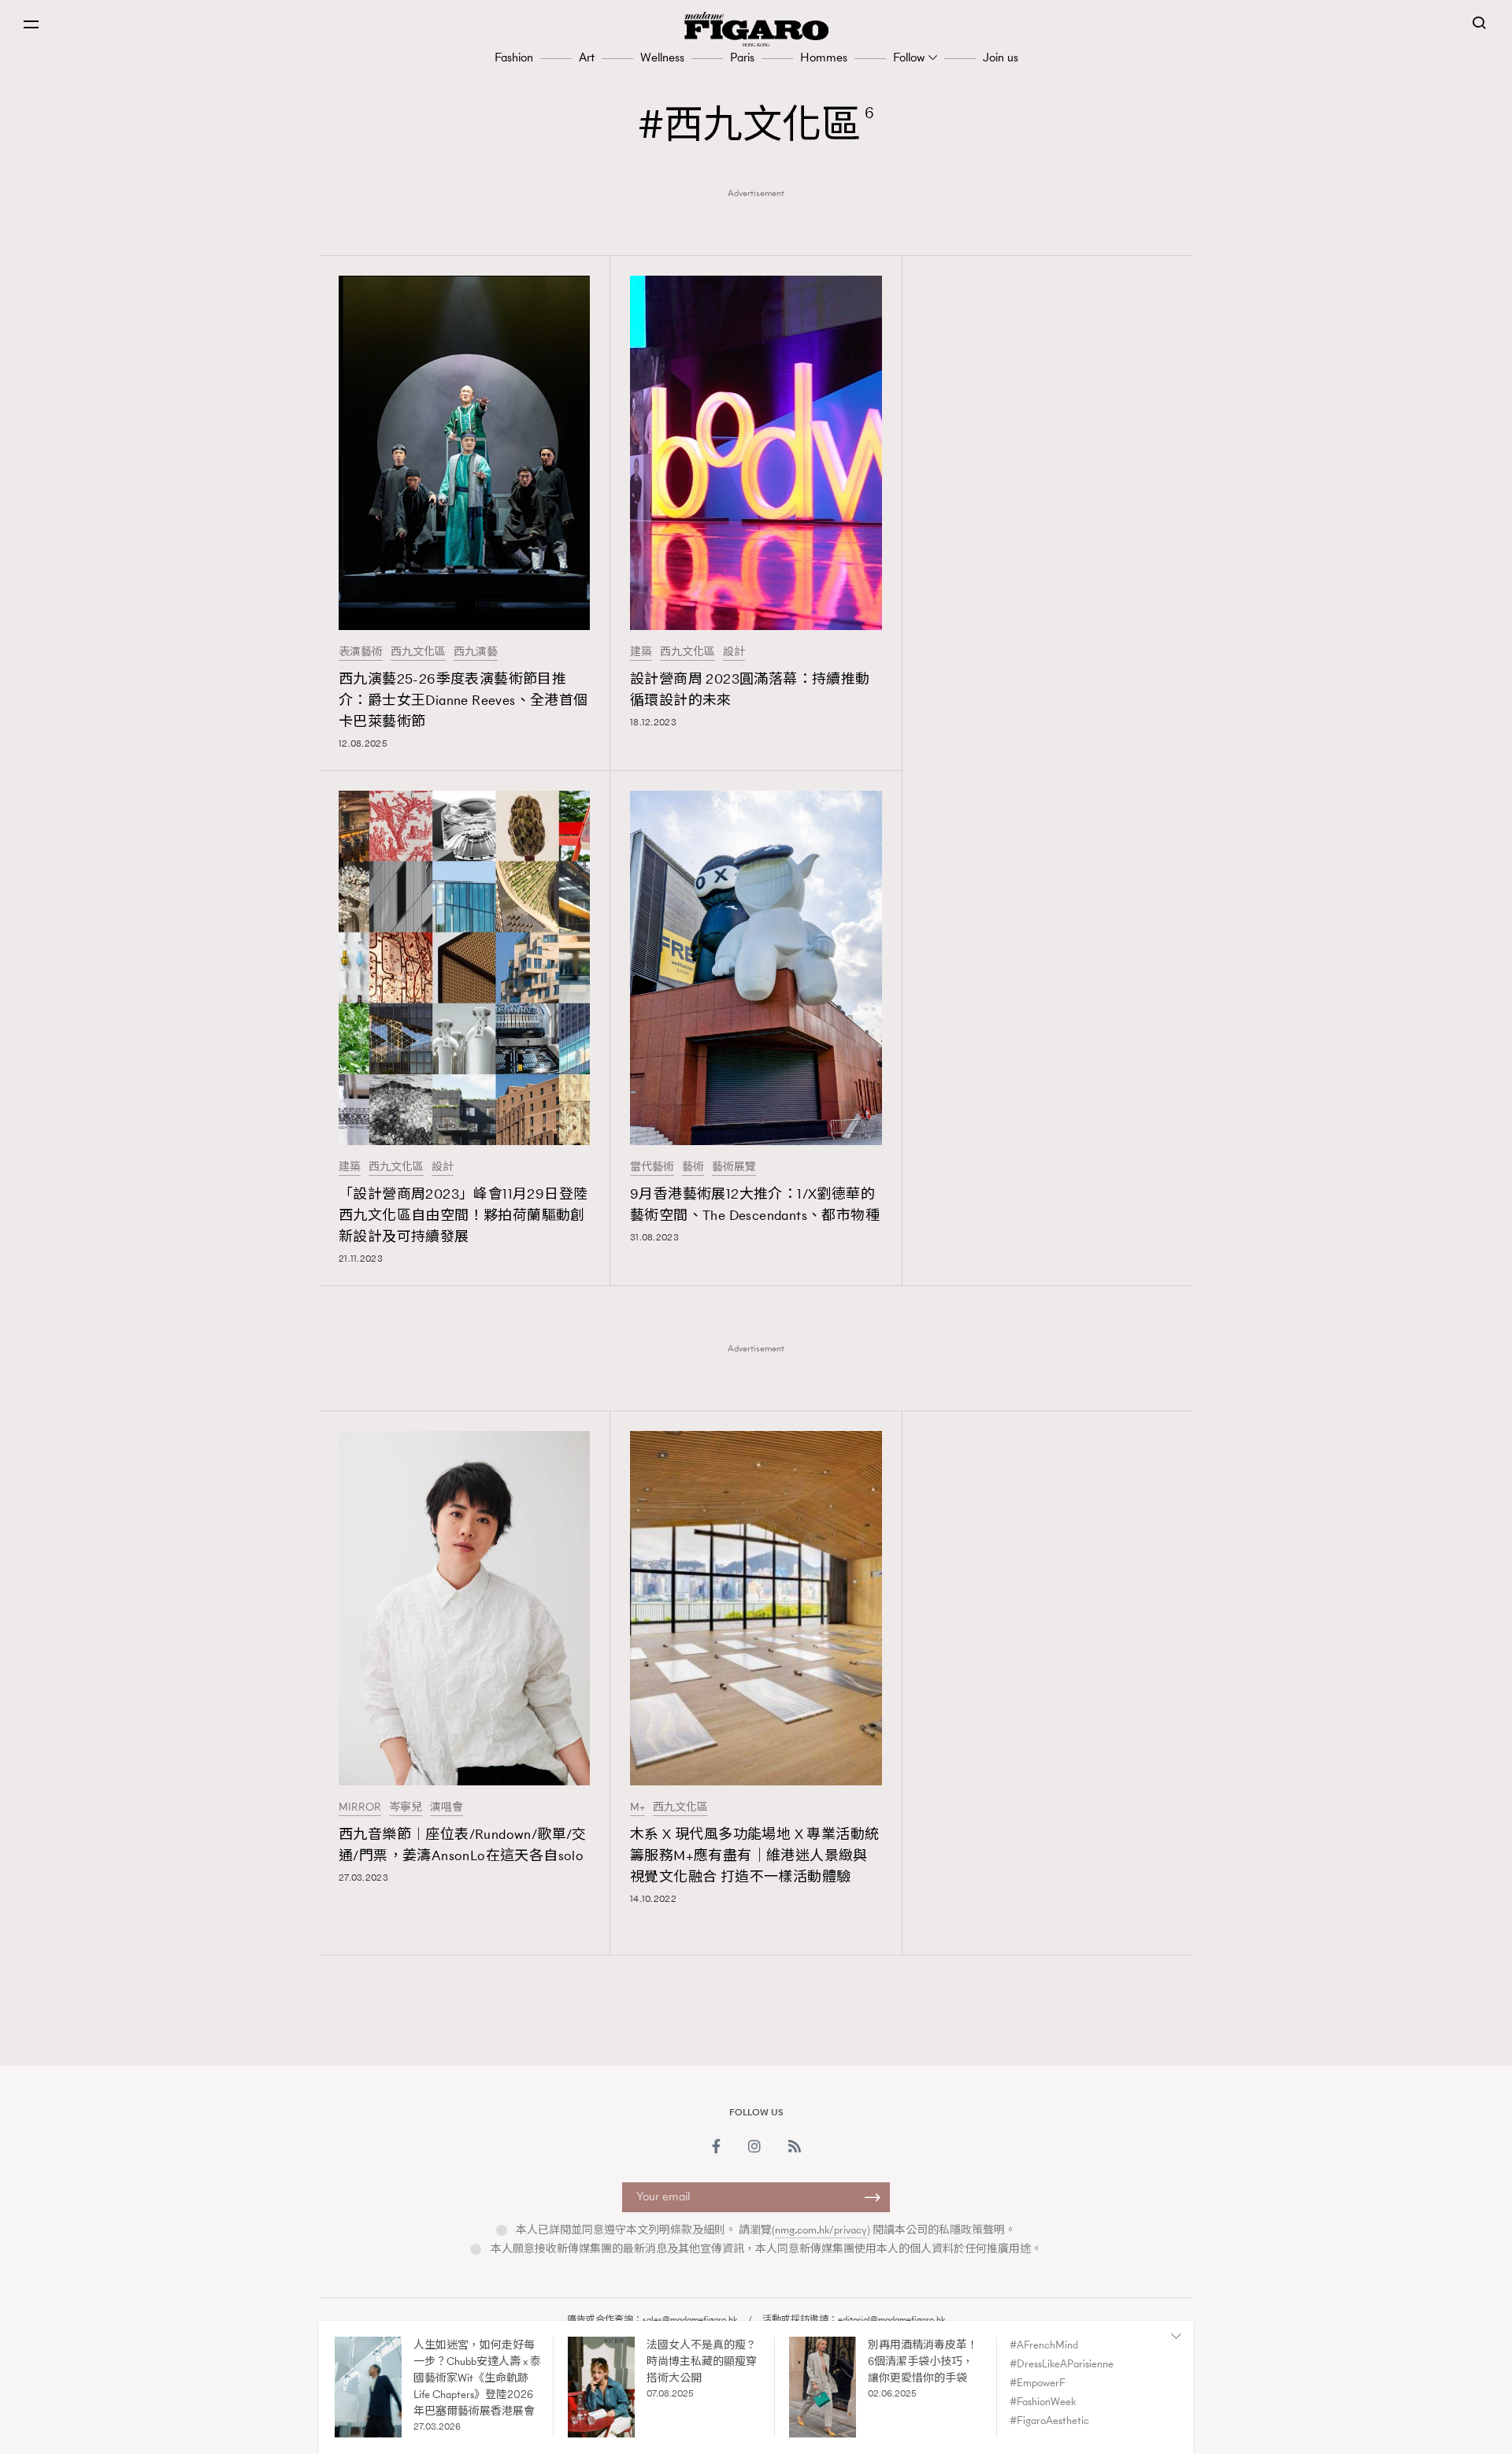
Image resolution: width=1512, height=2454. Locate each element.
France (756, 2367)
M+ (637, 1807)
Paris (742, 57)
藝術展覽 (734, 1167)
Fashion (514, 57)
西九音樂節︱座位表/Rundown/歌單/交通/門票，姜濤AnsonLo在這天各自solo (463, 1845)
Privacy (918, 2346)
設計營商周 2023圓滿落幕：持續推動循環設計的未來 (750, 689)
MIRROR (360, 1807)
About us (598, 2346)
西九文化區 (418, 652)
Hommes (824, 57)
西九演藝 (476, 652)
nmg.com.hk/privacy (821, 2230)
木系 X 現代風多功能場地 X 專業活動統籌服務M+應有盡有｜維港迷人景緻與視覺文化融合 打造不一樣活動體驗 (754, 1855)
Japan (856, 2367)
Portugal (907, 2367)
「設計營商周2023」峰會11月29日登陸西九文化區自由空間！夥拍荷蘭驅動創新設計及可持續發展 (463, 1215)
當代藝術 (652, 1167)
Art (587, 57)
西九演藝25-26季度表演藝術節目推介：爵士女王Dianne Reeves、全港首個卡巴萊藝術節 (463, 700)
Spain (957, 2367)
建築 (641, 652)
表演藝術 (361, 652)
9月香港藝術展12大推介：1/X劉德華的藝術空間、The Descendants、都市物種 (755, 1205)
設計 (734, 652)
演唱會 (447, 1807)
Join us (1001, 57)
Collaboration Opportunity (720, 2346)
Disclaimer (845, 2346)
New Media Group (580, 2367)
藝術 (693, 1167)
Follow (909, 57)
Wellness (662, 57)
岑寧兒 (406, 1807)
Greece (807, 2367)
